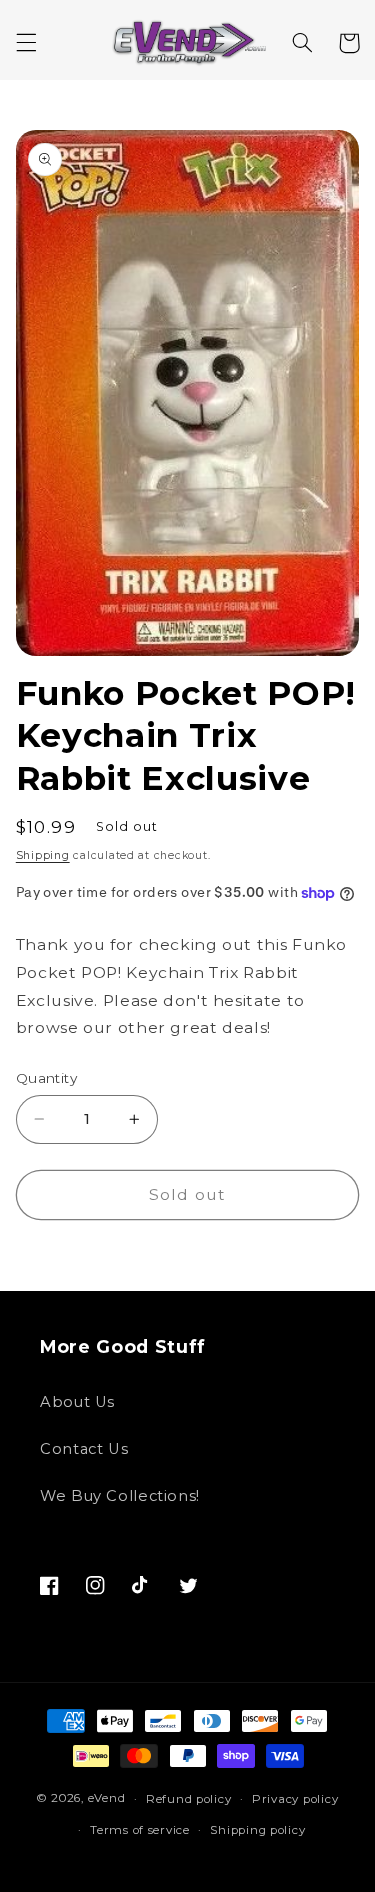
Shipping (43, 855)
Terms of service (140, 1830)
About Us (77, 1402)
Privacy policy (295, 1799)
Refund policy (189, 1799)
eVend (107, 1799)
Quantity (46, 1078)
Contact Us (84, 1449)
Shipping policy (257, 1830)
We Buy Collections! (120, 1496)
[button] (26, 43)
